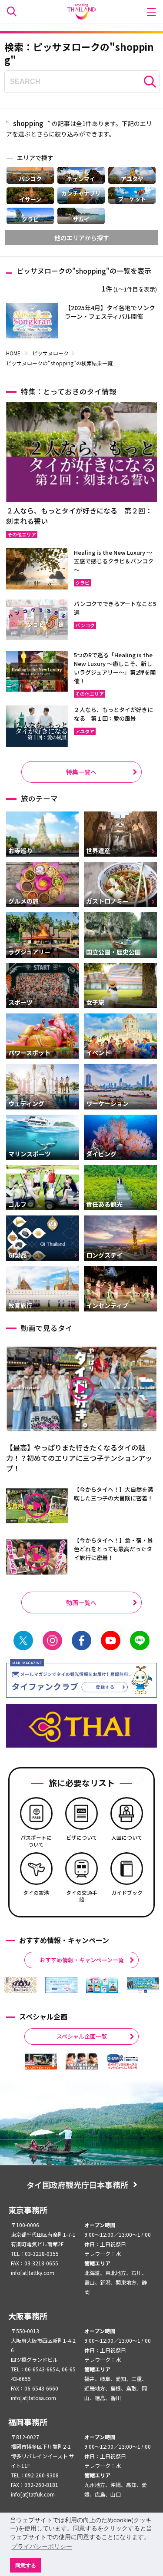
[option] (20, 1985)
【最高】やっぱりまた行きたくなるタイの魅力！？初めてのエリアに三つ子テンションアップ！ (79, 1458)
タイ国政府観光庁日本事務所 (77, 2185)
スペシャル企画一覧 (82, 2036)
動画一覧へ (81, 1603)
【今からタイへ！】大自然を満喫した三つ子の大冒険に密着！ (113, 1494)
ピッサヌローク (50, 353)
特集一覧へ (81, 772)
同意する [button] (26, 2565)
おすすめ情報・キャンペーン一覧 (82, 1960)
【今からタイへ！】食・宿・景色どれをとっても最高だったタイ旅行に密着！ (113, 1549)
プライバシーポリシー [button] (42, 2546)
